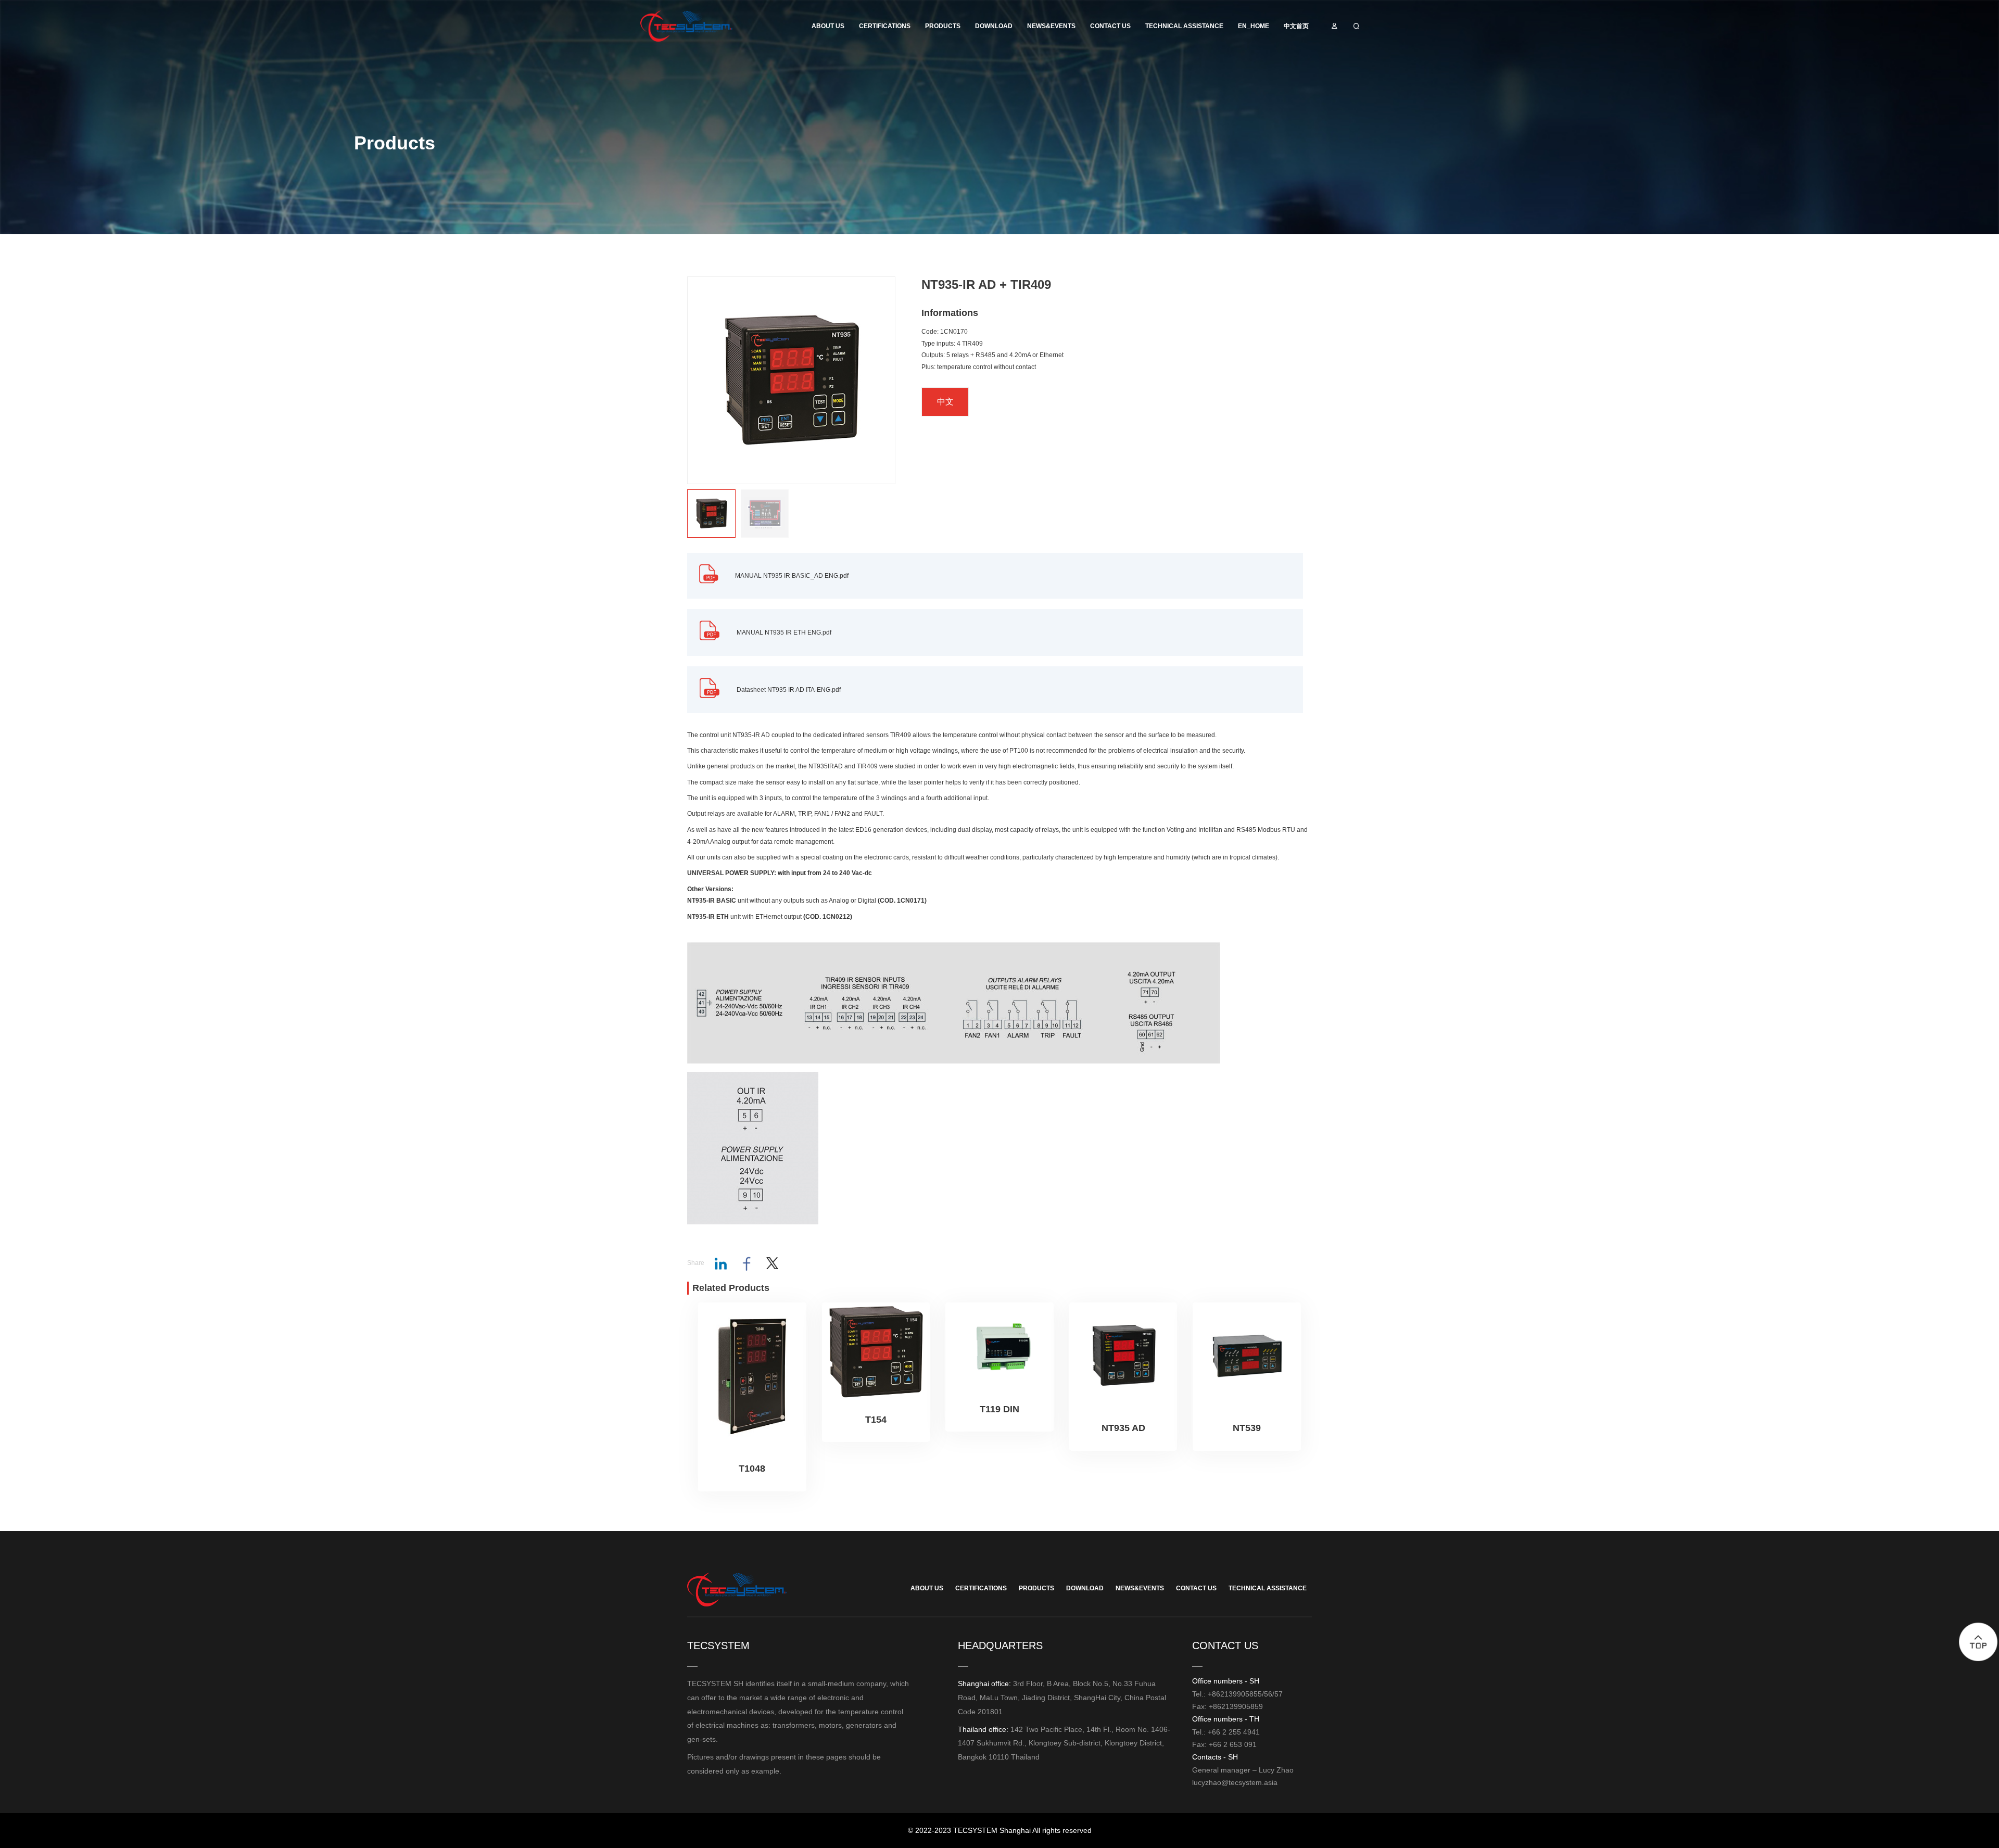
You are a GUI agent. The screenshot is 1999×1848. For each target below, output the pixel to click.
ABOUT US (828, 26)
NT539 (1247, 1428)
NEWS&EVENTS (1051, 26)
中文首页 (1296, 26)
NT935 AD (1123, 1428)
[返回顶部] (1978, 1642)
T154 (876, 1420)
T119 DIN (1000, 1409)
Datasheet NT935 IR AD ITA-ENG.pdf (789, 690)
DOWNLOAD (994, 26)
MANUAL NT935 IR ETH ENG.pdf (784, 632)
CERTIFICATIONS (885, 26)
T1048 (752, 1469)
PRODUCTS (943, 26)
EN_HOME (1254, 26)
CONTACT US (1110, 26)
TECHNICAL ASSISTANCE (1184, 26)
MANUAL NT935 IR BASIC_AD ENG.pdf (792, 576)
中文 (945, 402)
